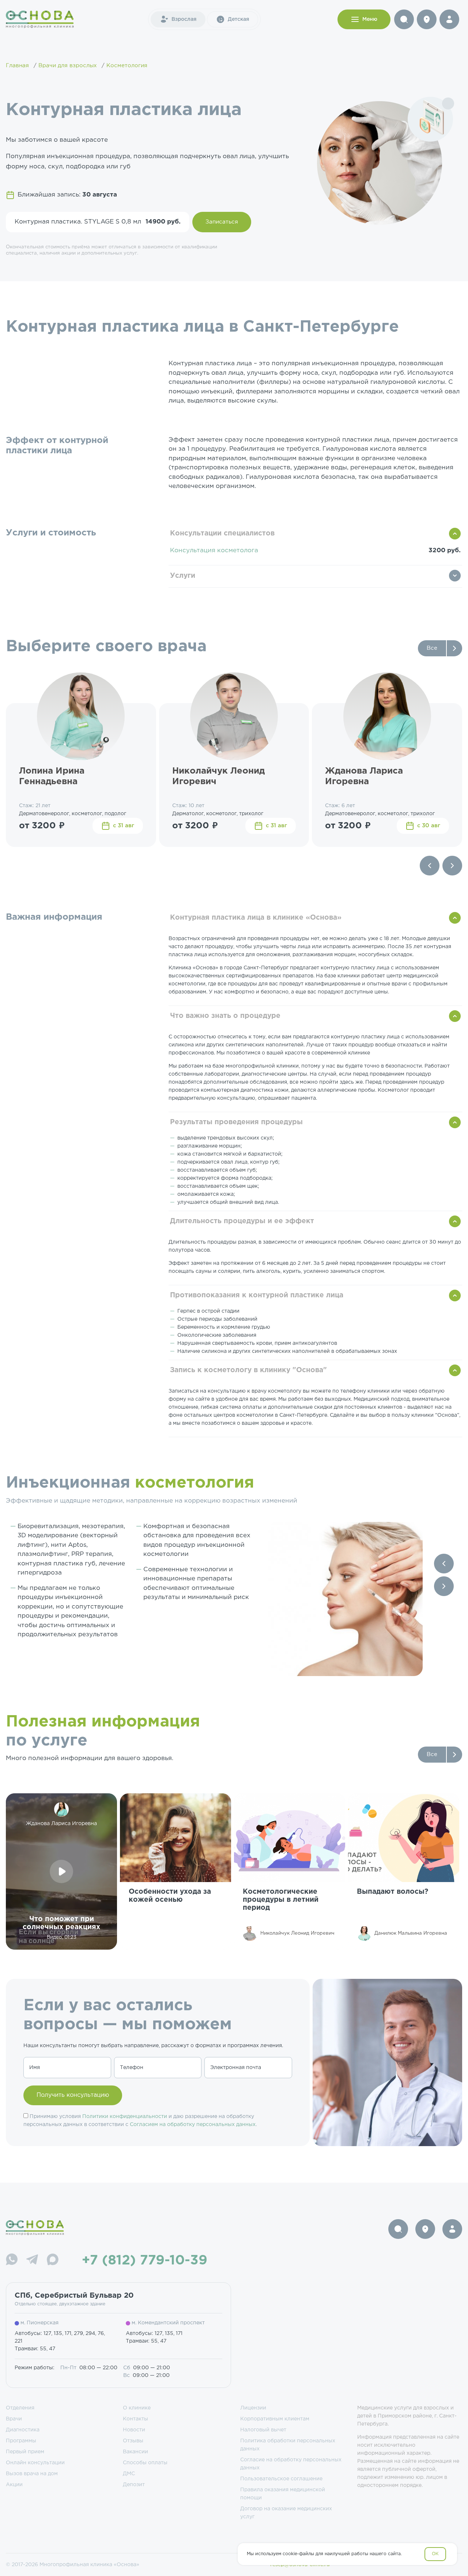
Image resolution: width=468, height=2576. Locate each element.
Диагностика (23, 2430)
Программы (21, 2441)
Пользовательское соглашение (281, 2479)
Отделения (20, 2408)
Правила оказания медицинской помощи (283, 2494)
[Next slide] (452, 866)
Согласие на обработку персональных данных (291, 2464)
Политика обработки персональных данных (288, 2445)
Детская (238, 19)
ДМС (129, 2474)
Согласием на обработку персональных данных (193, 2125)
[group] (175, 1871)
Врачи (14, 2419)
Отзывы (133, 2441)
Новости (134, 2430)
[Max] (53, 2261)
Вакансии (135, 2452)
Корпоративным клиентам (275, 2419)
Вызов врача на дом (32, 2474)
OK (435, 2554)
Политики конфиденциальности (125, 2117)
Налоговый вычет (263, 2430)
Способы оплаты (145, 2463)
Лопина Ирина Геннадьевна (52, 776)
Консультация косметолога (214, 551)
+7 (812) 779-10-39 (145, 2261)
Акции (14, 2485)
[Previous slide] (430, 866)
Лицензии (253, 2408)
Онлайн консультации (35, 2463)
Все (432, 648)
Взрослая (184, 19)
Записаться (222, 222)
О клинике (137, 2408)
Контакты (135, 2419)
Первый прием (25, 2452)
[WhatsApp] (12, 2261)
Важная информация (54, 917)
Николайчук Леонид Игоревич (218, 776)
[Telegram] (32, 2261)
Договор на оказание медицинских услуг (286, 2513)
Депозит (134, 2485)
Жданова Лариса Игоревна (364, 776)
